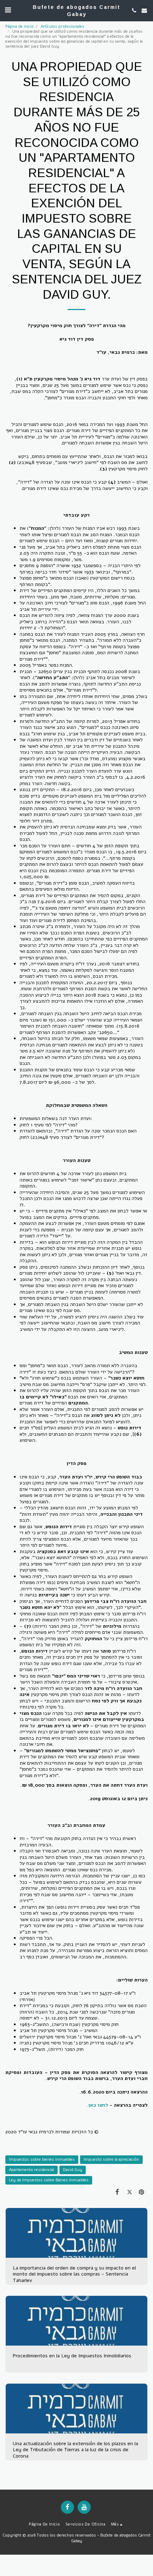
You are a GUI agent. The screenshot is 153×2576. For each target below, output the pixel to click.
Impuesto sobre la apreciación (111, 2159)
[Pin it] (142, 2192)
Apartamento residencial (31, 2170)
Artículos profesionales (62, 26)
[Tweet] (130, 2192)
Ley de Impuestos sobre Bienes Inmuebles (49, 2180)
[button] (8, 10)
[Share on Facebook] (117, 2192)
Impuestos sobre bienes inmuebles (42, 2159)
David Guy (73, 2170)
